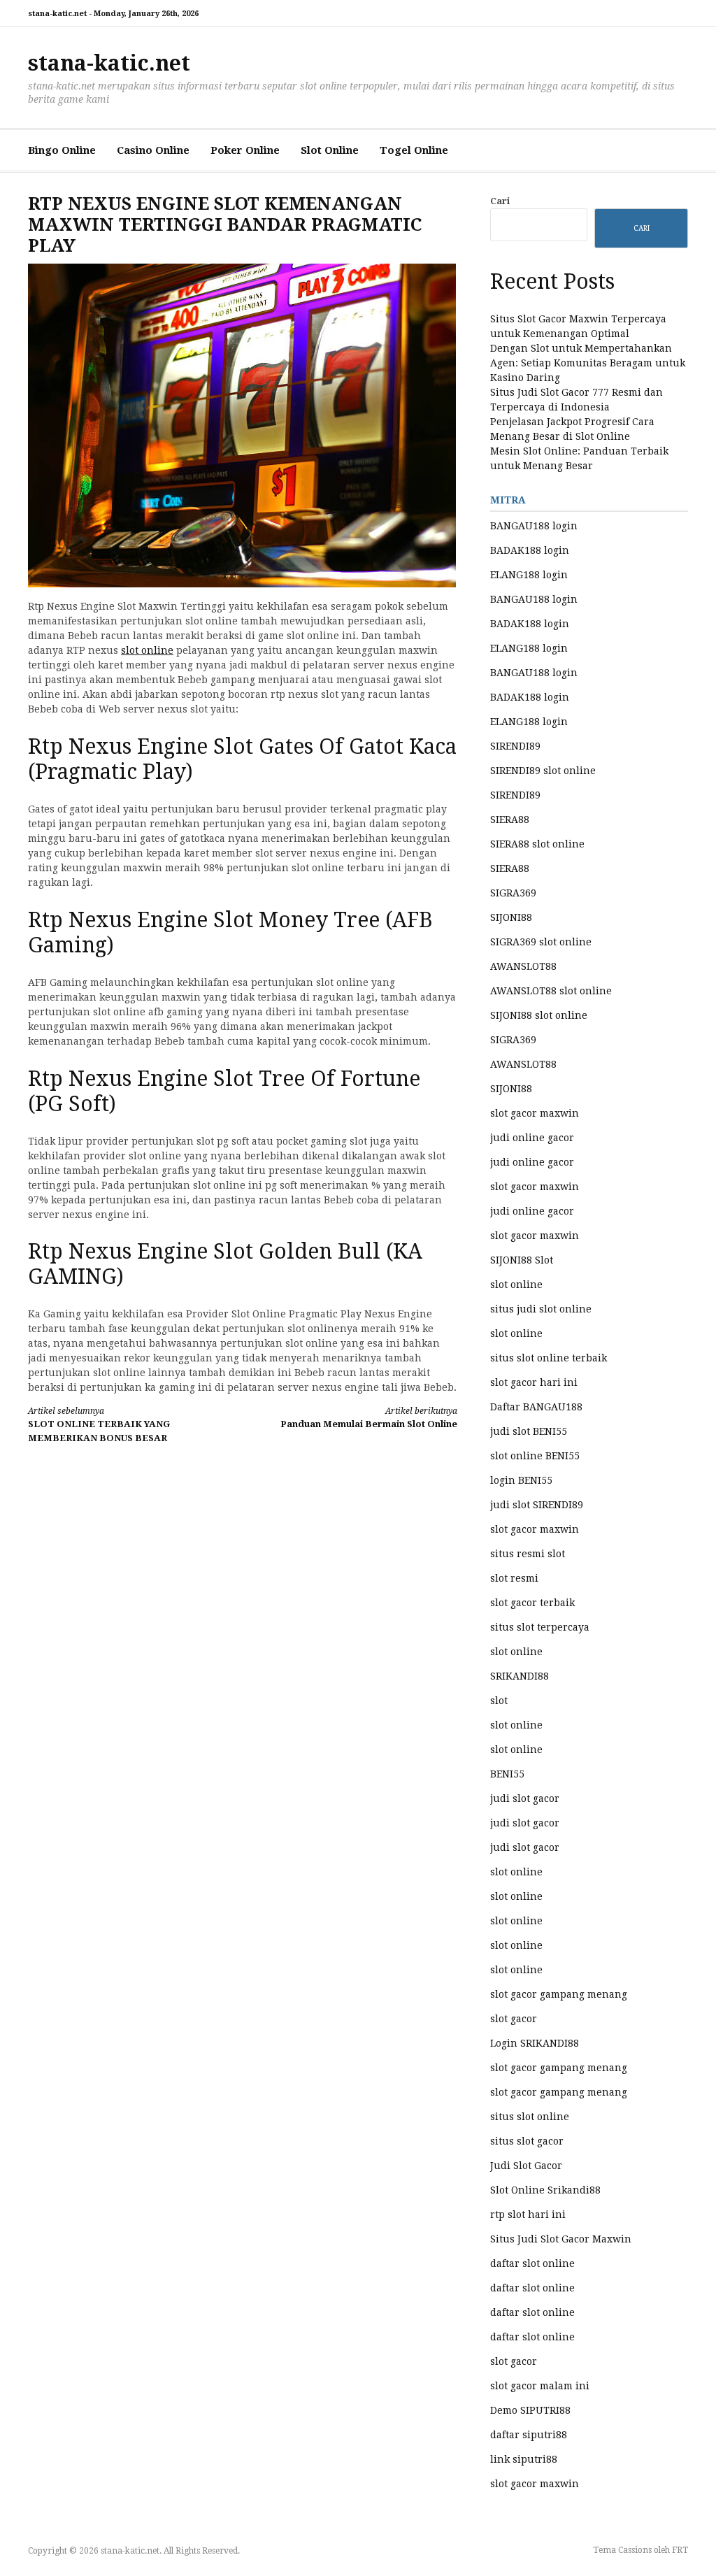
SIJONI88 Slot (522, 1260)
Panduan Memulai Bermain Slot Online (368, 1418)
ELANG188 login (529, 575)
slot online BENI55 (535, 1456)
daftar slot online (532, 2263)
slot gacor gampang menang (559, 1994)
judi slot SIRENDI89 (537, 1505)
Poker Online (245, 150)
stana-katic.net (109, 63)
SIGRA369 (513, 893)
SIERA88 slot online (537, 844)
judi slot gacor (525, 1798)
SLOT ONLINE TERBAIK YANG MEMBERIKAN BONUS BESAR (99, 1425)
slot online (147, 650)
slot (499, 1701)
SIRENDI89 (515, 746)
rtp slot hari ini (528, 2214)
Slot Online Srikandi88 (545, 2190)
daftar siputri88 (529, 2435)
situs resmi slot (528, 1554)
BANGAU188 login (534, 526)
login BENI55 (521, 1480)
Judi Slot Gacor (526, 2166)
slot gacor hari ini (534, 1382)
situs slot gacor (527, 2141)
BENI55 (507, 1774)
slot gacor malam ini (540, 2386)
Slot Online (330, 150)
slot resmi (514, 1578)
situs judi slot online (541, 1309)
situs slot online (530, 2117)
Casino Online (153, 150)
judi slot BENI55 (529, 1431)
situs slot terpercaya (540, 1627)
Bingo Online (62, 150)
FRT (680, 2550)
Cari (500, 201)
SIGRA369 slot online (541, 942)
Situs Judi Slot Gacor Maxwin (561, 2239)
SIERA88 (510, 820)
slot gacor (514, 2019)
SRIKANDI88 (520, 1676)
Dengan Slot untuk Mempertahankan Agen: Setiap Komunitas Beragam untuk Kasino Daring (588, 363)
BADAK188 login (530, 550)
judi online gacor (532, 1138)
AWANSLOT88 (523, 966)
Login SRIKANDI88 (535, 2043)
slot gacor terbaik (532, 1603)
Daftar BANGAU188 (536, 1407)
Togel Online (414, 150)
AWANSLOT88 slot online (551, 991)
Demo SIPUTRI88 (530, 2410)
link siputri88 (524, 2459)
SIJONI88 (511, 917)
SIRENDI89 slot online (543, 771)
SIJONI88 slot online (539, 1015)
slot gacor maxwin (535, 1113)
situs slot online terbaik (549, 1358)
